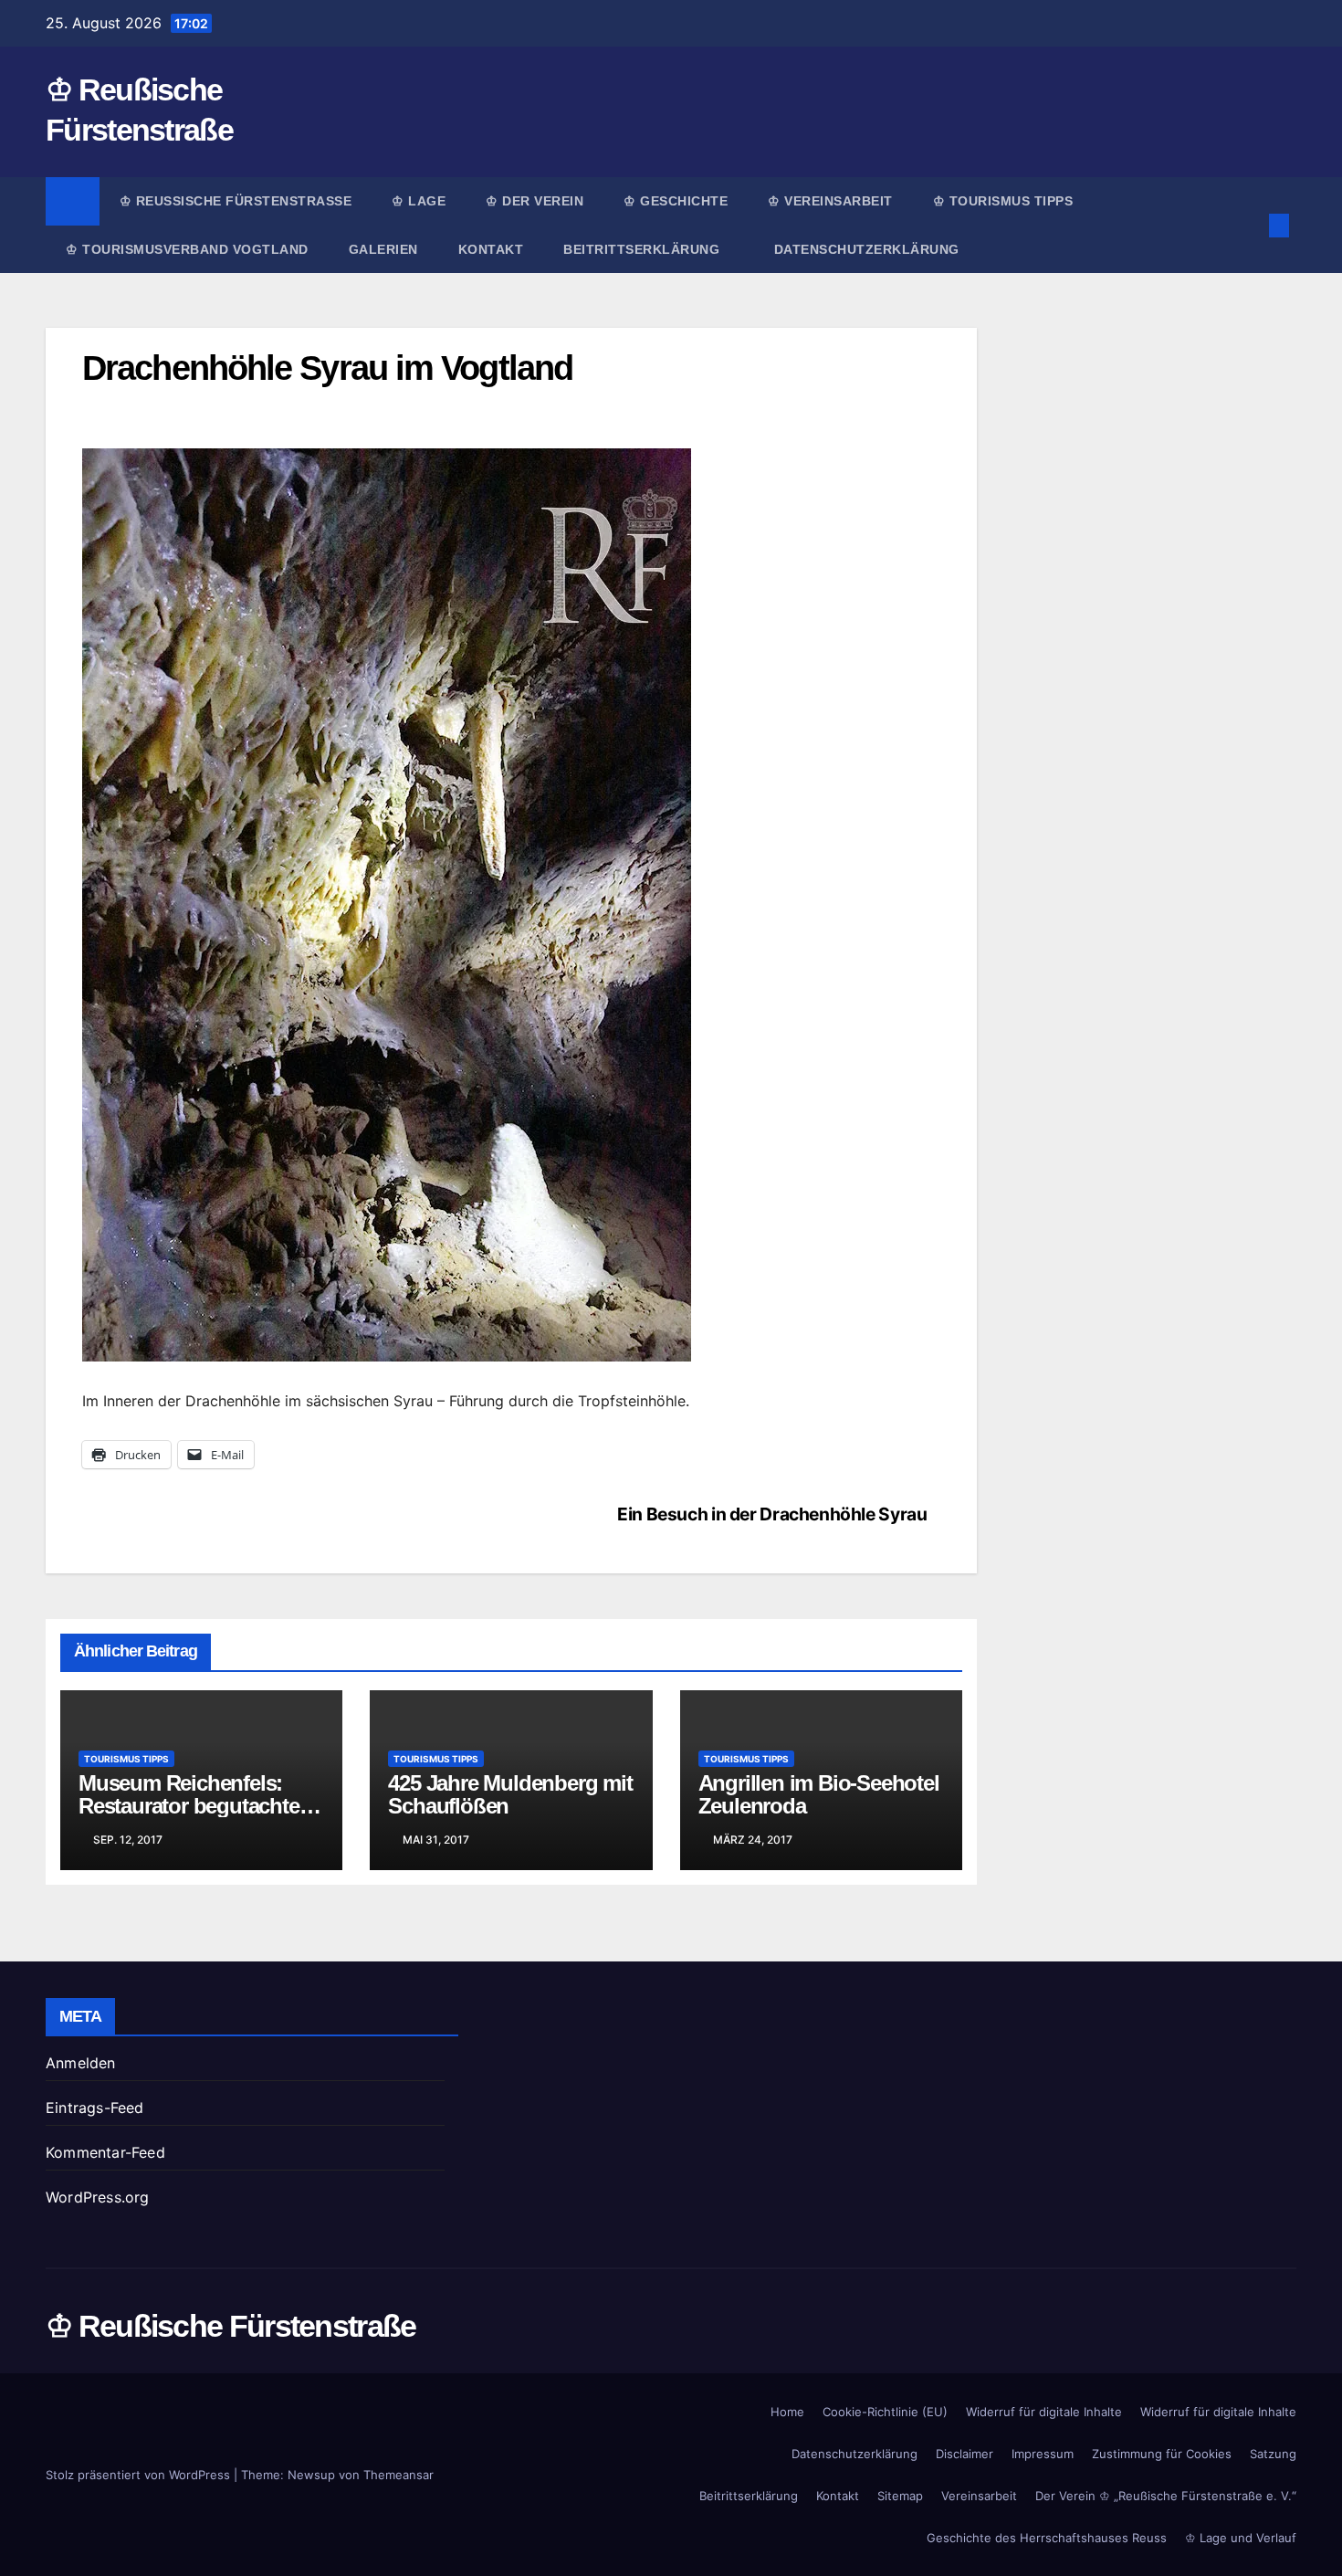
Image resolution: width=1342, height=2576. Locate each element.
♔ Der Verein (535, 201)
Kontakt (491, 249)
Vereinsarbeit (979, 2496)
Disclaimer (965, 2454)
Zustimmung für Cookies (1162, 2454)
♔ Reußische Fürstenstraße (236, 201)
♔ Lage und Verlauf (1241, 2538)
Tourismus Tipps (126, 1759)
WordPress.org (98, 2197)
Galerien (383, 249)
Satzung (1273, 2454)
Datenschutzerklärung (867, 249)
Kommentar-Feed (105, 2152)
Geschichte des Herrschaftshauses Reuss (1047, 2538)
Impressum (1043, 2454)
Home (787, 2412)
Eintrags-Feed (95, 2108)
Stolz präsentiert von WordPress (140, 2475)
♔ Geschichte (676, 201)
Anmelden (81, 2063)
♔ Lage (419, 201)
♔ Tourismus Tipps (1003, 201)
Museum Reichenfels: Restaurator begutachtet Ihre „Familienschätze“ (192, 1806)
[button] (1249, 226)
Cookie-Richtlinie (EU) (885, 2412)
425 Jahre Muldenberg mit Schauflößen (510, 1794)
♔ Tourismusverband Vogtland (187, 249)
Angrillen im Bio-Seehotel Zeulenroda (819, 1794)
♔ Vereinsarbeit (830, 201)
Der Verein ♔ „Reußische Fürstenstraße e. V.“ (1166, 2496)
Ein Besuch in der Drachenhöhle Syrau (772, 1514)
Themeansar (398, 2475)
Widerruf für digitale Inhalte (1044, 2412)
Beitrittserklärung (644, 249)
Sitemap (900, 2496)
